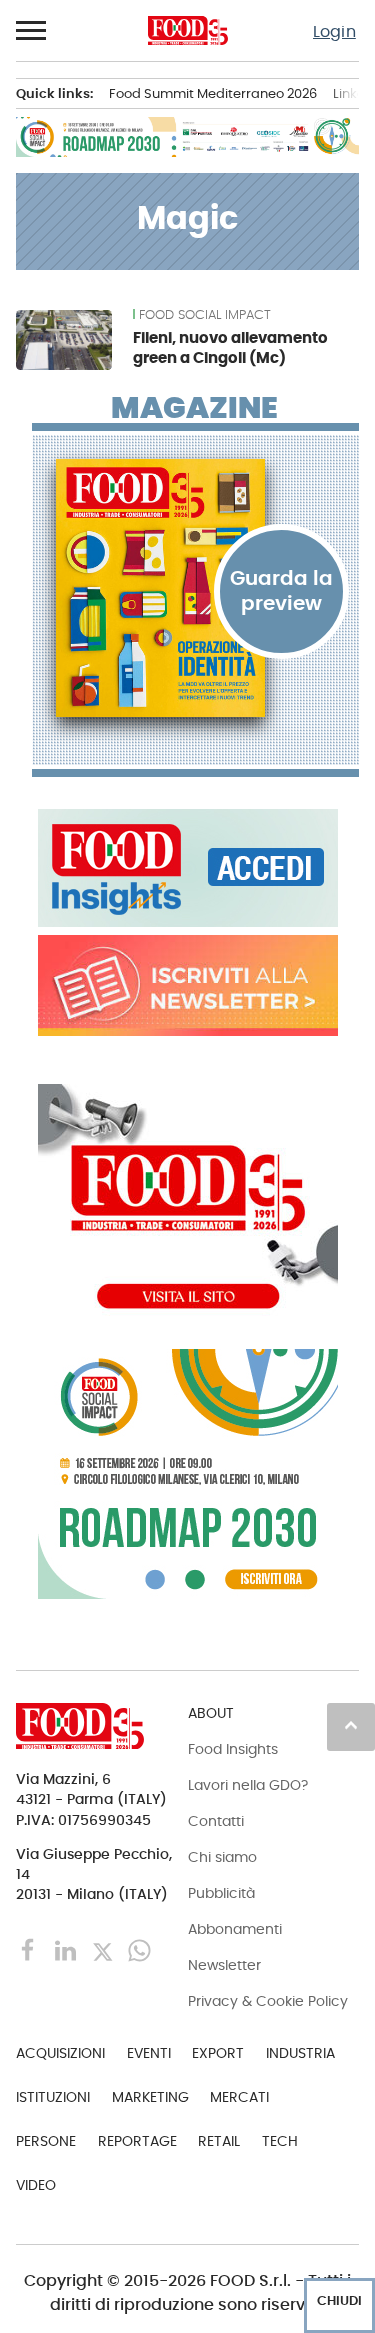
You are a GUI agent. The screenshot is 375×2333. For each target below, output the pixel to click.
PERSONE (46, 2141)
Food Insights (233, 1749)
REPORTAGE (137, 2141)
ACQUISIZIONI (60, 2053)
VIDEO (36, 2185)
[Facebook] (30, 1949)
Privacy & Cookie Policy (268, 2001)
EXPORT (218, 2053)
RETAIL (219, 2141)
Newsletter (224, 1965)
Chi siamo (222, 1857)
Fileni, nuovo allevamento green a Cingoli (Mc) (230, 347)
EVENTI (149, 2053)
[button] (32, 31)
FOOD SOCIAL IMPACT (205, 315)
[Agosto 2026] (195, 588)
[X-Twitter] (104, 1949)
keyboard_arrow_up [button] (351, 1725)
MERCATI (239, 2097)
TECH (280, 2141)
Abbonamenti (235, 1929)
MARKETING (150, 2097)
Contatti (216, 1821)
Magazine (194, 408)
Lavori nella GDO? (248, 1785)
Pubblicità (221, 1893)
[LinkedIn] (67, 1949)
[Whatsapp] (139, 1949)
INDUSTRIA (300, 2053)
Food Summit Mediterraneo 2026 (213, 93)
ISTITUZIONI (53, 2097)
